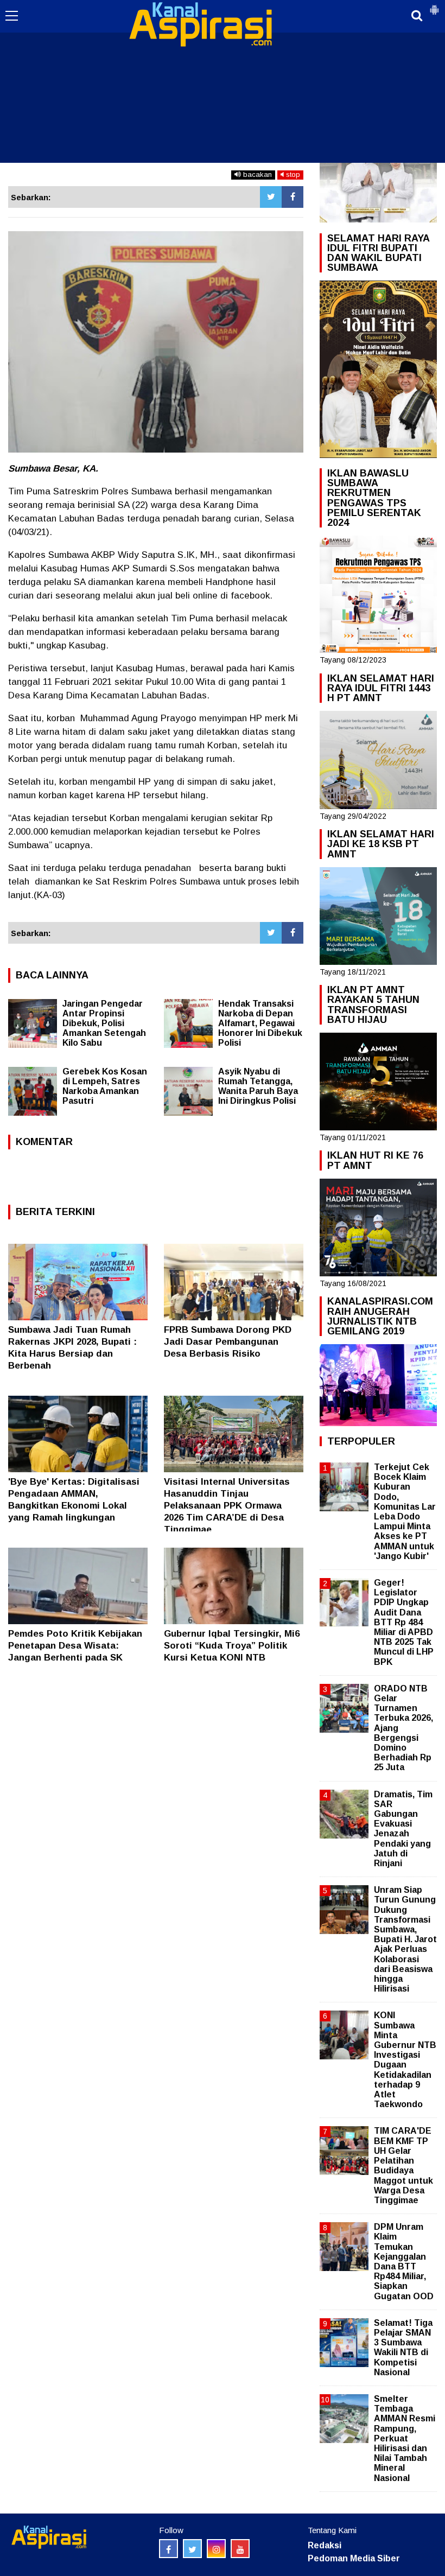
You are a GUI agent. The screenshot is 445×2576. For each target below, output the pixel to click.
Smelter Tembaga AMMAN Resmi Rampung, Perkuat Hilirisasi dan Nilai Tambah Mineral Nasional (405, 2438)
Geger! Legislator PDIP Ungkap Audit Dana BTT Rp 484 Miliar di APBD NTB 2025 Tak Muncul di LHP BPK (404, 1622)
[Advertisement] (223, 81)
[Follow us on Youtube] (240, 2549)
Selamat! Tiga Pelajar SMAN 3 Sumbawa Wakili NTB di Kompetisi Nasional (403, 2348)
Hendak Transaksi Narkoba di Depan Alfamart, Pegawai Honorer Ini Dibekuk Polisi (260, 1023)
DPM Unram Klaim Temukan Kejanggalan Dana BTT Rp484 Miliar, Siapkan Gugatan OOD (404, 2261)
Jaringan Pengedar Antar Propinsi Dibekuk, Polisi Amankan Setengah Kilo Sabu (104, 1023)
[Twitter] (271, 197)
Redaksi (325, 2545)
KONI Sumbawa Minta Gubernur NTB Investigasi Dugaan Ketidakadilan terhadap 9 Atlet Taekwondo (405, 2060)
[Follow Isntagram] (216, 2549)
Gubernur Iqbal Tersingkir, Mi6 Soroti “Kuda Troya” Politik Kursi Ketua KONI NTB (232, 1646)
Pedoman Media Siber (354, 2558)
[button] (434, 5)
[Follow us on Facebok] (169, 2549)
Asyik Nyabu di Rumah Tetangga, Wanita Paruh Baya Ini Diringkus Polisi (258, 1086)
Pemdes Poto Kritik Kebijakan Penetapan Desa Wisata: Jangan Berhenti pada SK (75, 1646)
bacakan (256, 174)
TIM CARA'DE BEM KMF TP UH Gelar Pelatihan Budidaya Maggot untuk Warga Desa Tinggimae (403, 2165)
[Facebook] (293, 197)
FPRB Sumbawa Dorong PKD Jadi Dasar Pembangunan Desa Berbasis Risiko (228, 1342)
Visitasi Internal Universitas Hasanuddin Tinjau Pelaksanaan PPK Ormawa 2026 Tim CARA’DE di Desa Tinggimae (227, 1506)
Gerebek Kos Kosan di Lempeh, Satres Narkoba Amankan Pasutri (105, 1086)
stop (292, 174)
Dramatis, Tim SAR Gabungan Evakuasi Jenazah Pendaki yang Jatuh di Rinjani (403, 1829)
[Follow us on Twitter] (192, 2549)
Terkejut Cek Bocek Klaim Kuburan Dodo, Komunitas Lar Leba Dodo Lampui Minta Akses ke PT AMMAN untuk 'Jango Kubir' (405, 1512)
